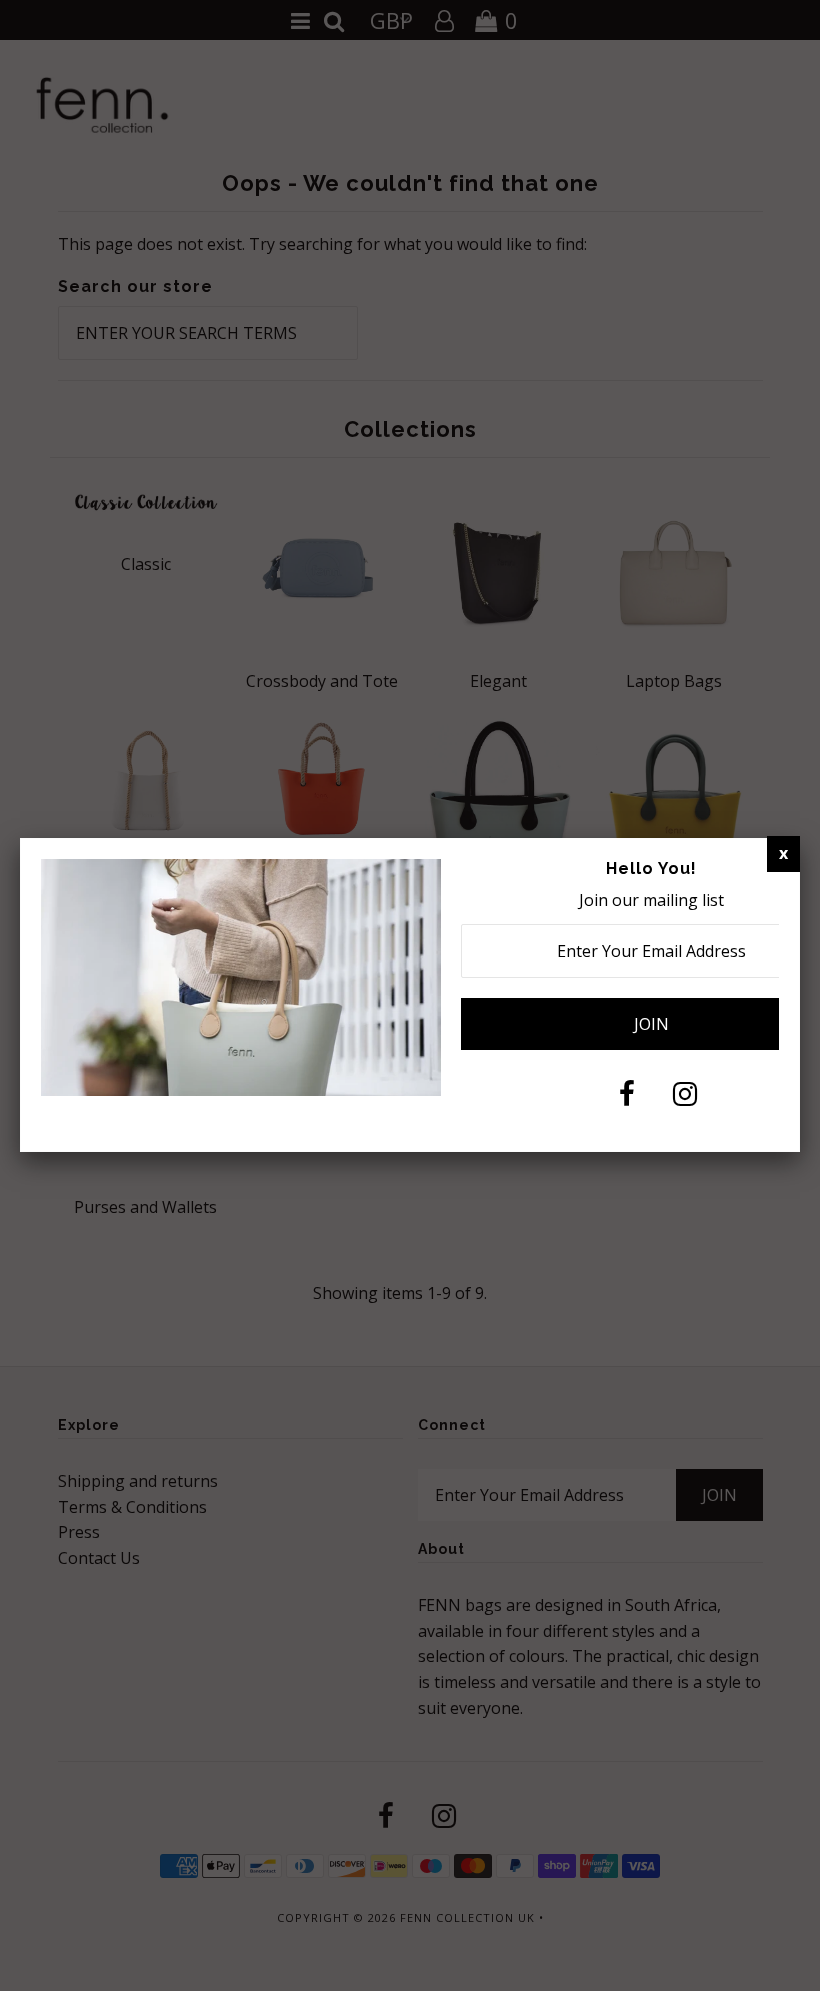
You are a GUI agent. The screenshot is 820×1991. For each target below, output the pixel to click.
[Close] (783, 854)
